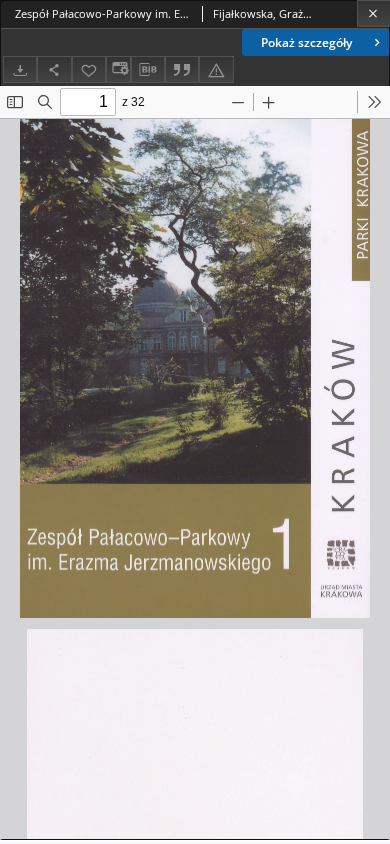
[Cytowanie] (182, 69)
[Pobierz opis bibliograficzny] (148, 70)
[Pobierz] (20, 69)
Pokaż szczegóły (306, 42)
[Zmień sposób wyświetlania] (118, 69)
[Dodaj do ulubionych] (89, 69)
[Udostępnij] (54, 69)
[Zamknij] (373, 13)
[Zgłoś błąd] (216, 69)
